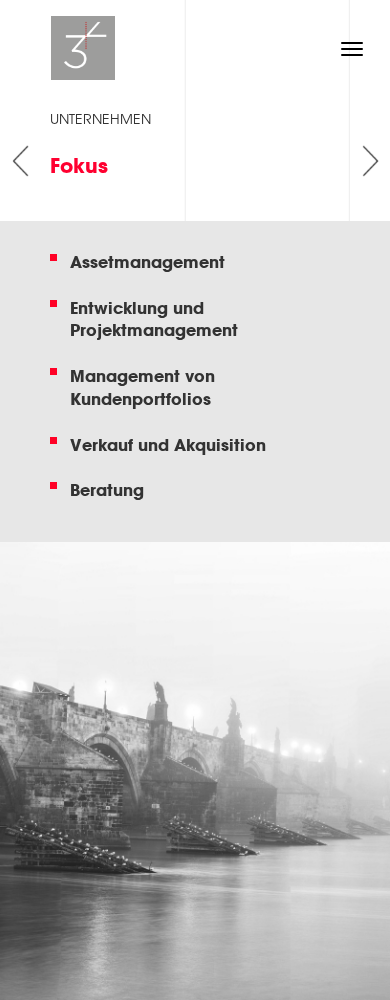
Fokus (79, 165)
